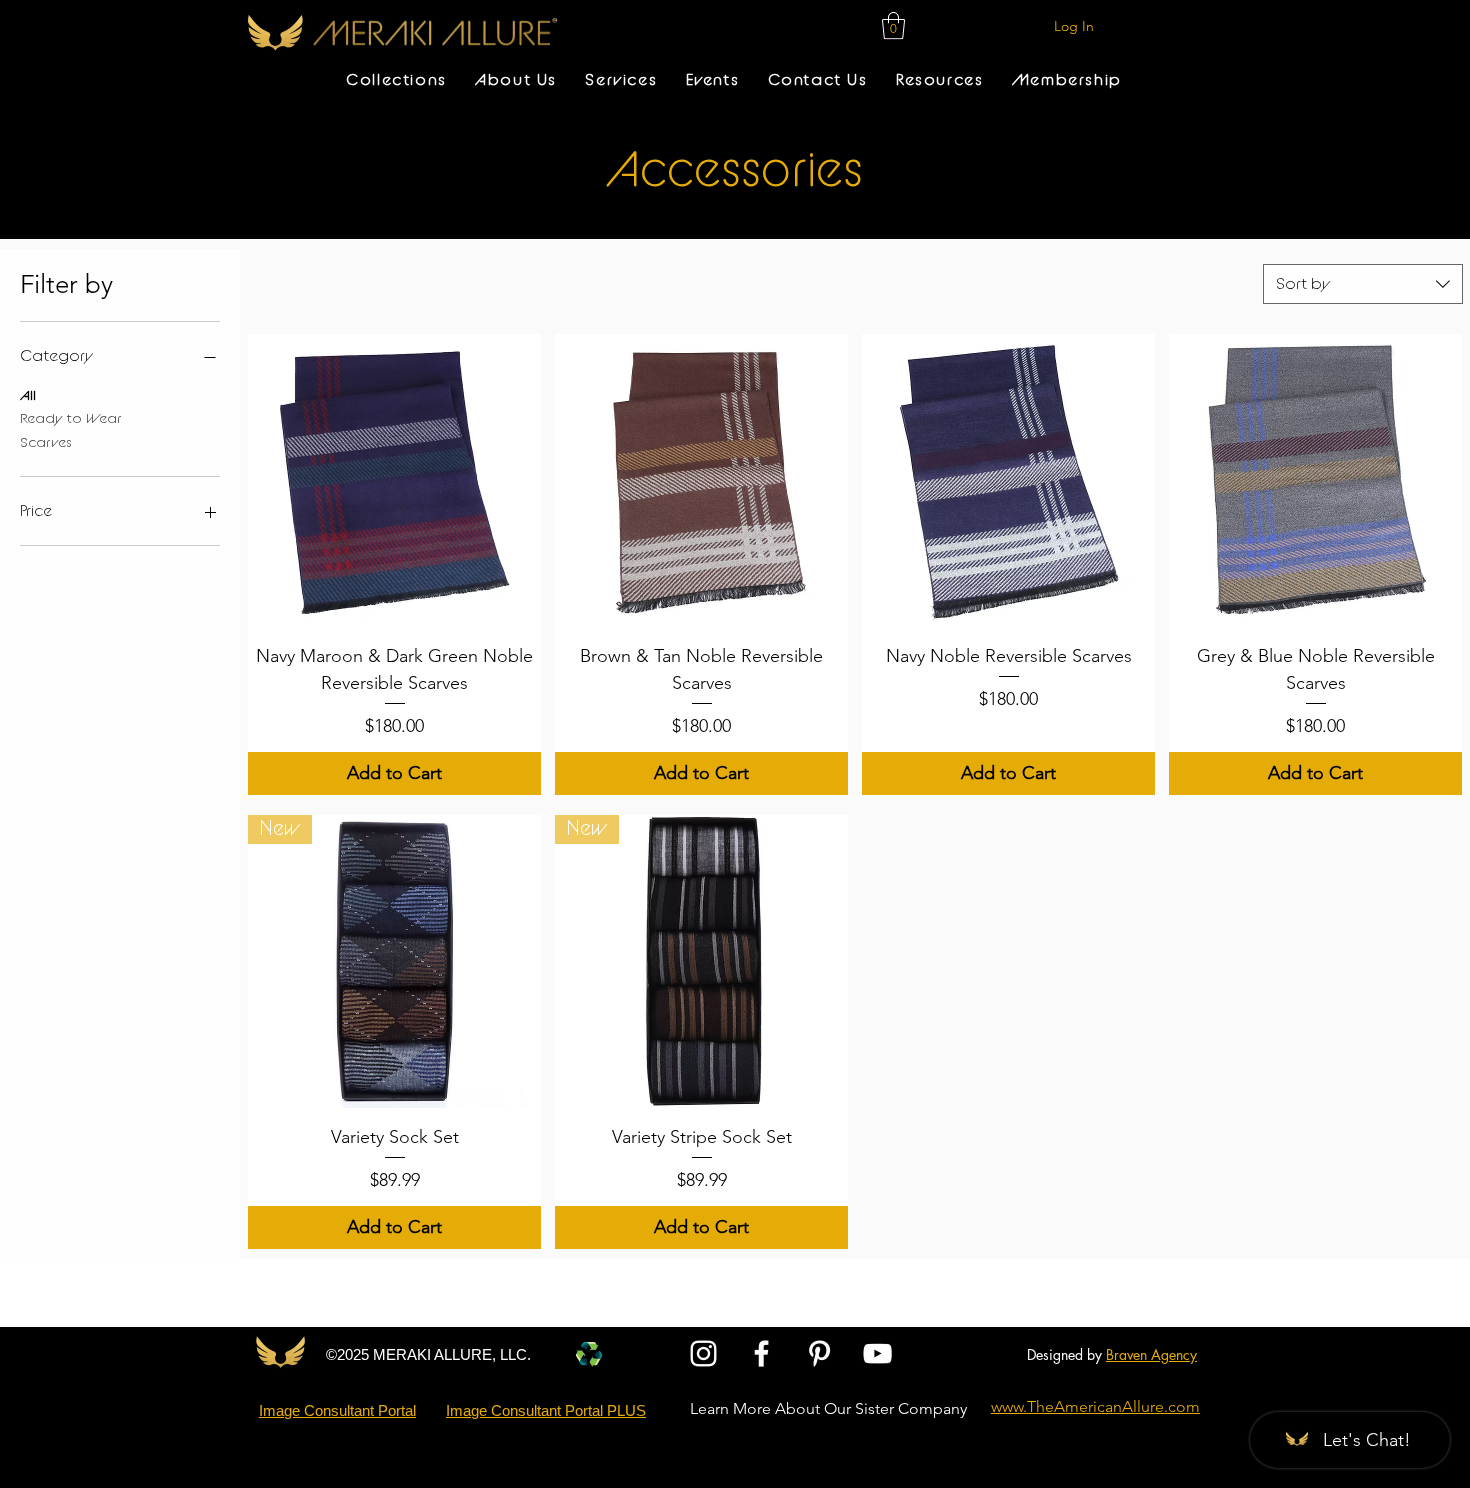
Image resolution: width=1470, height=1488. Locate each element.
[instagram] (703, 1353)
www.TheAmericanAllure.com (1095, 1406)
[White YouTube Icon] (877, 1353)
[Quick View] (394, 480)
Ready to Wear (71, 419)
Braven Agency (1151, 1354)
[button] (893, 25)
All (28, 396)
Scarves (46, 443)
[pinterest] (819, 1353)
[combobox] (1363, 284)
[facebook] (761, 1353)
